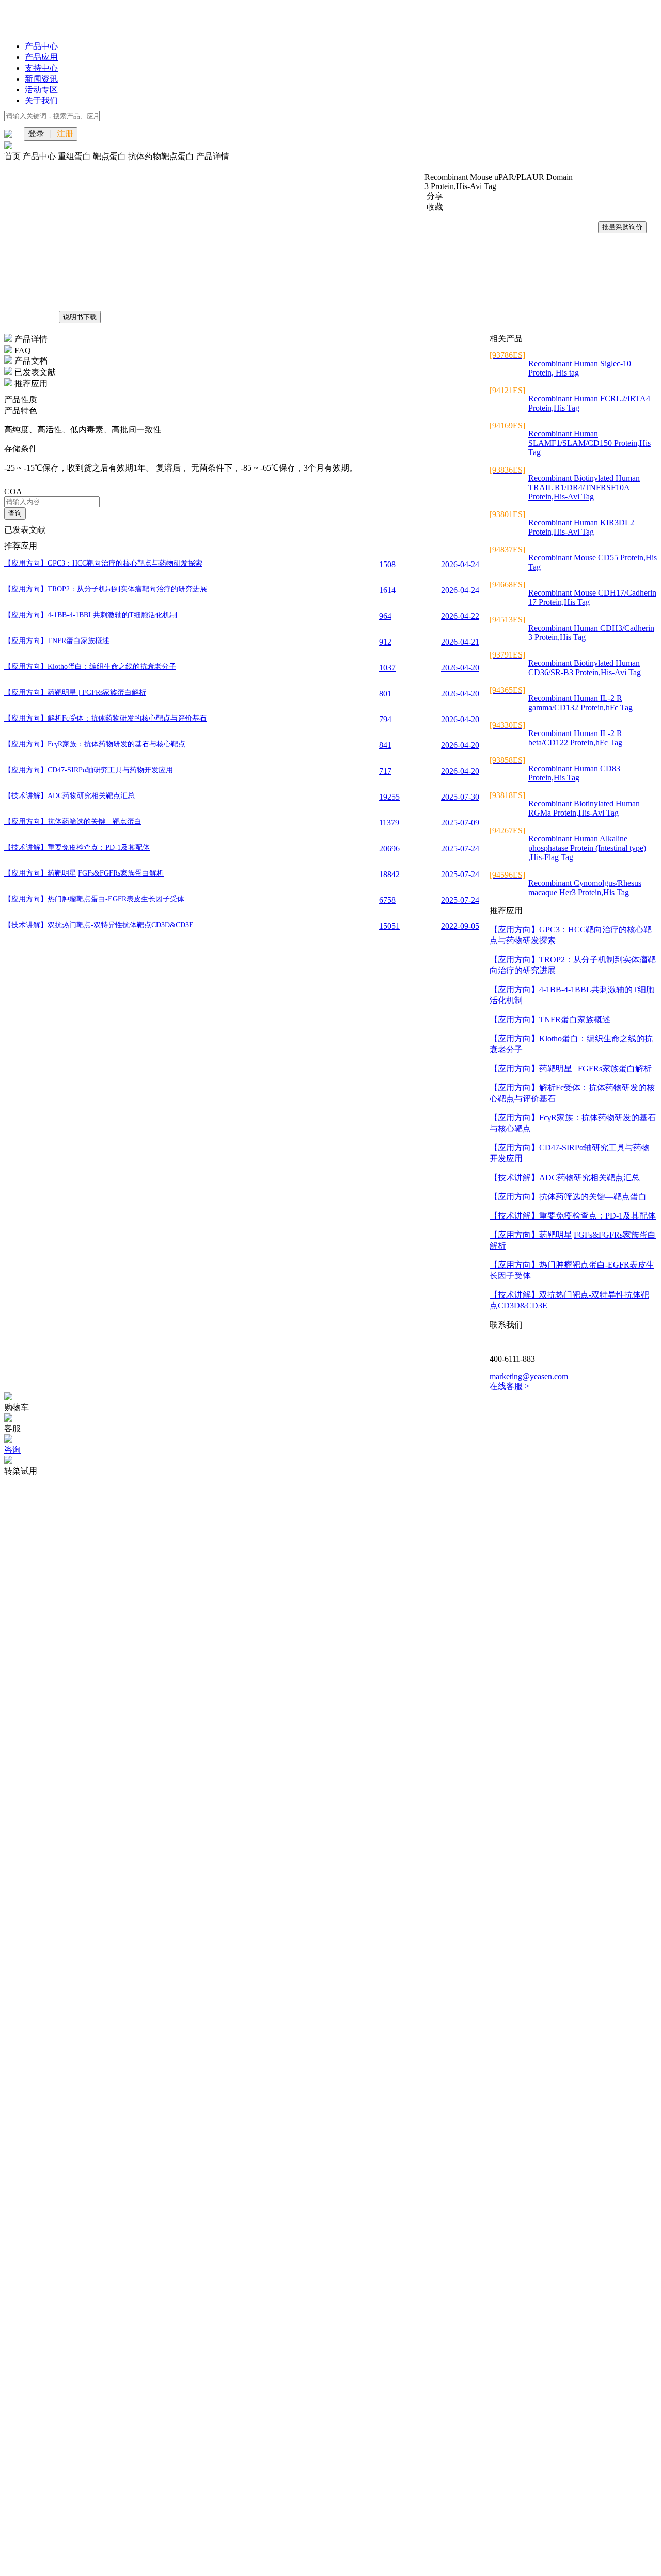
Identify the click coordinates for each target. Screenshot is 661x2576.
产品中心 (41, 46)
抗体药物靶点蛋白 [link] (162, 156)
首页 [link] (13, 156)
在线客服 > (509, 1386)
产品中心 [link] (40, 156)
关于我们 (41, 100)
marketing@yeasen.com (529, 1376)
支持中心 (41, 68)
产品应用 (41, 57)
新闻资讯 (41, 79)
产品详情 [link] (213, 156)
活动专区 (41, 90)
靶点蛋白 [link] (111, 156)
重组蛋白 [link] (75, 156)
